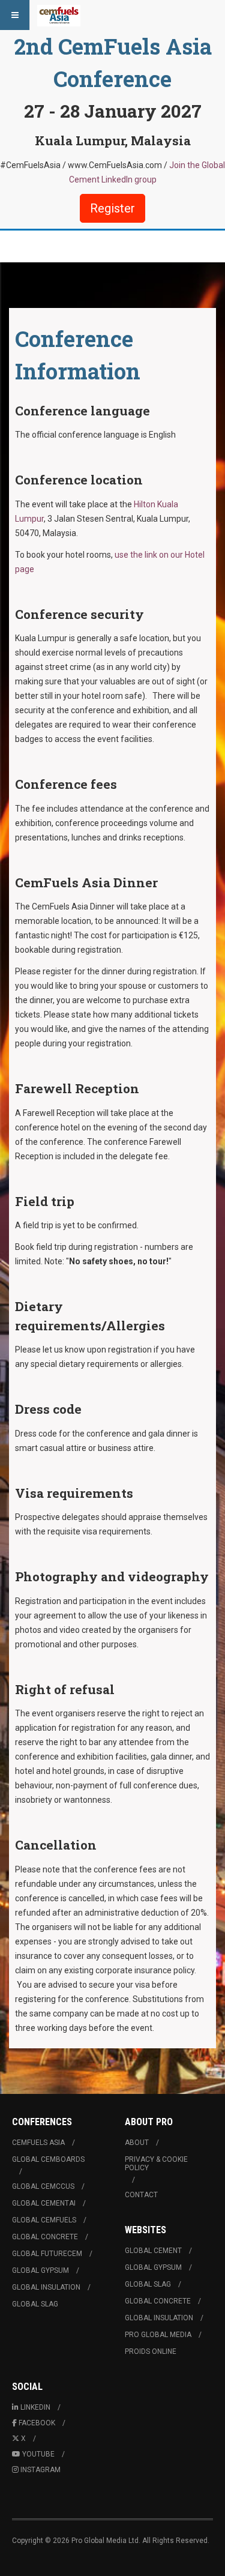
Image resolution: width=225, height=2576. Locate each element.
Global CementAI (44, 2203)
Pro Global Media (158, 2335)
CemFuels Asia (38, 2143)
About (137, 2143)
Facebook (37, 2423)
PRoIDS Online (151, 2351)
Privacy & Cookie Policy (156, 2164)
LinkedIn (35, 2407)
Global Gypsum (40, 2270)
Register (112, 208)
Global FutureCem (47, 2254)
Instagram (40, 2470)
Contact (141, 2195)
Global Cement (153, 2251)
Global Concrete (45, 2237)
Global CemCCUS (43, 2186)
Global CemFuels (44, 2220)
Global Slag (35, 2304)
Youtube (38, 2454)
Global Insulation (46, 2287)
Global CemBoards (48, 2159)
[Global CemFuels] (59, 15)
